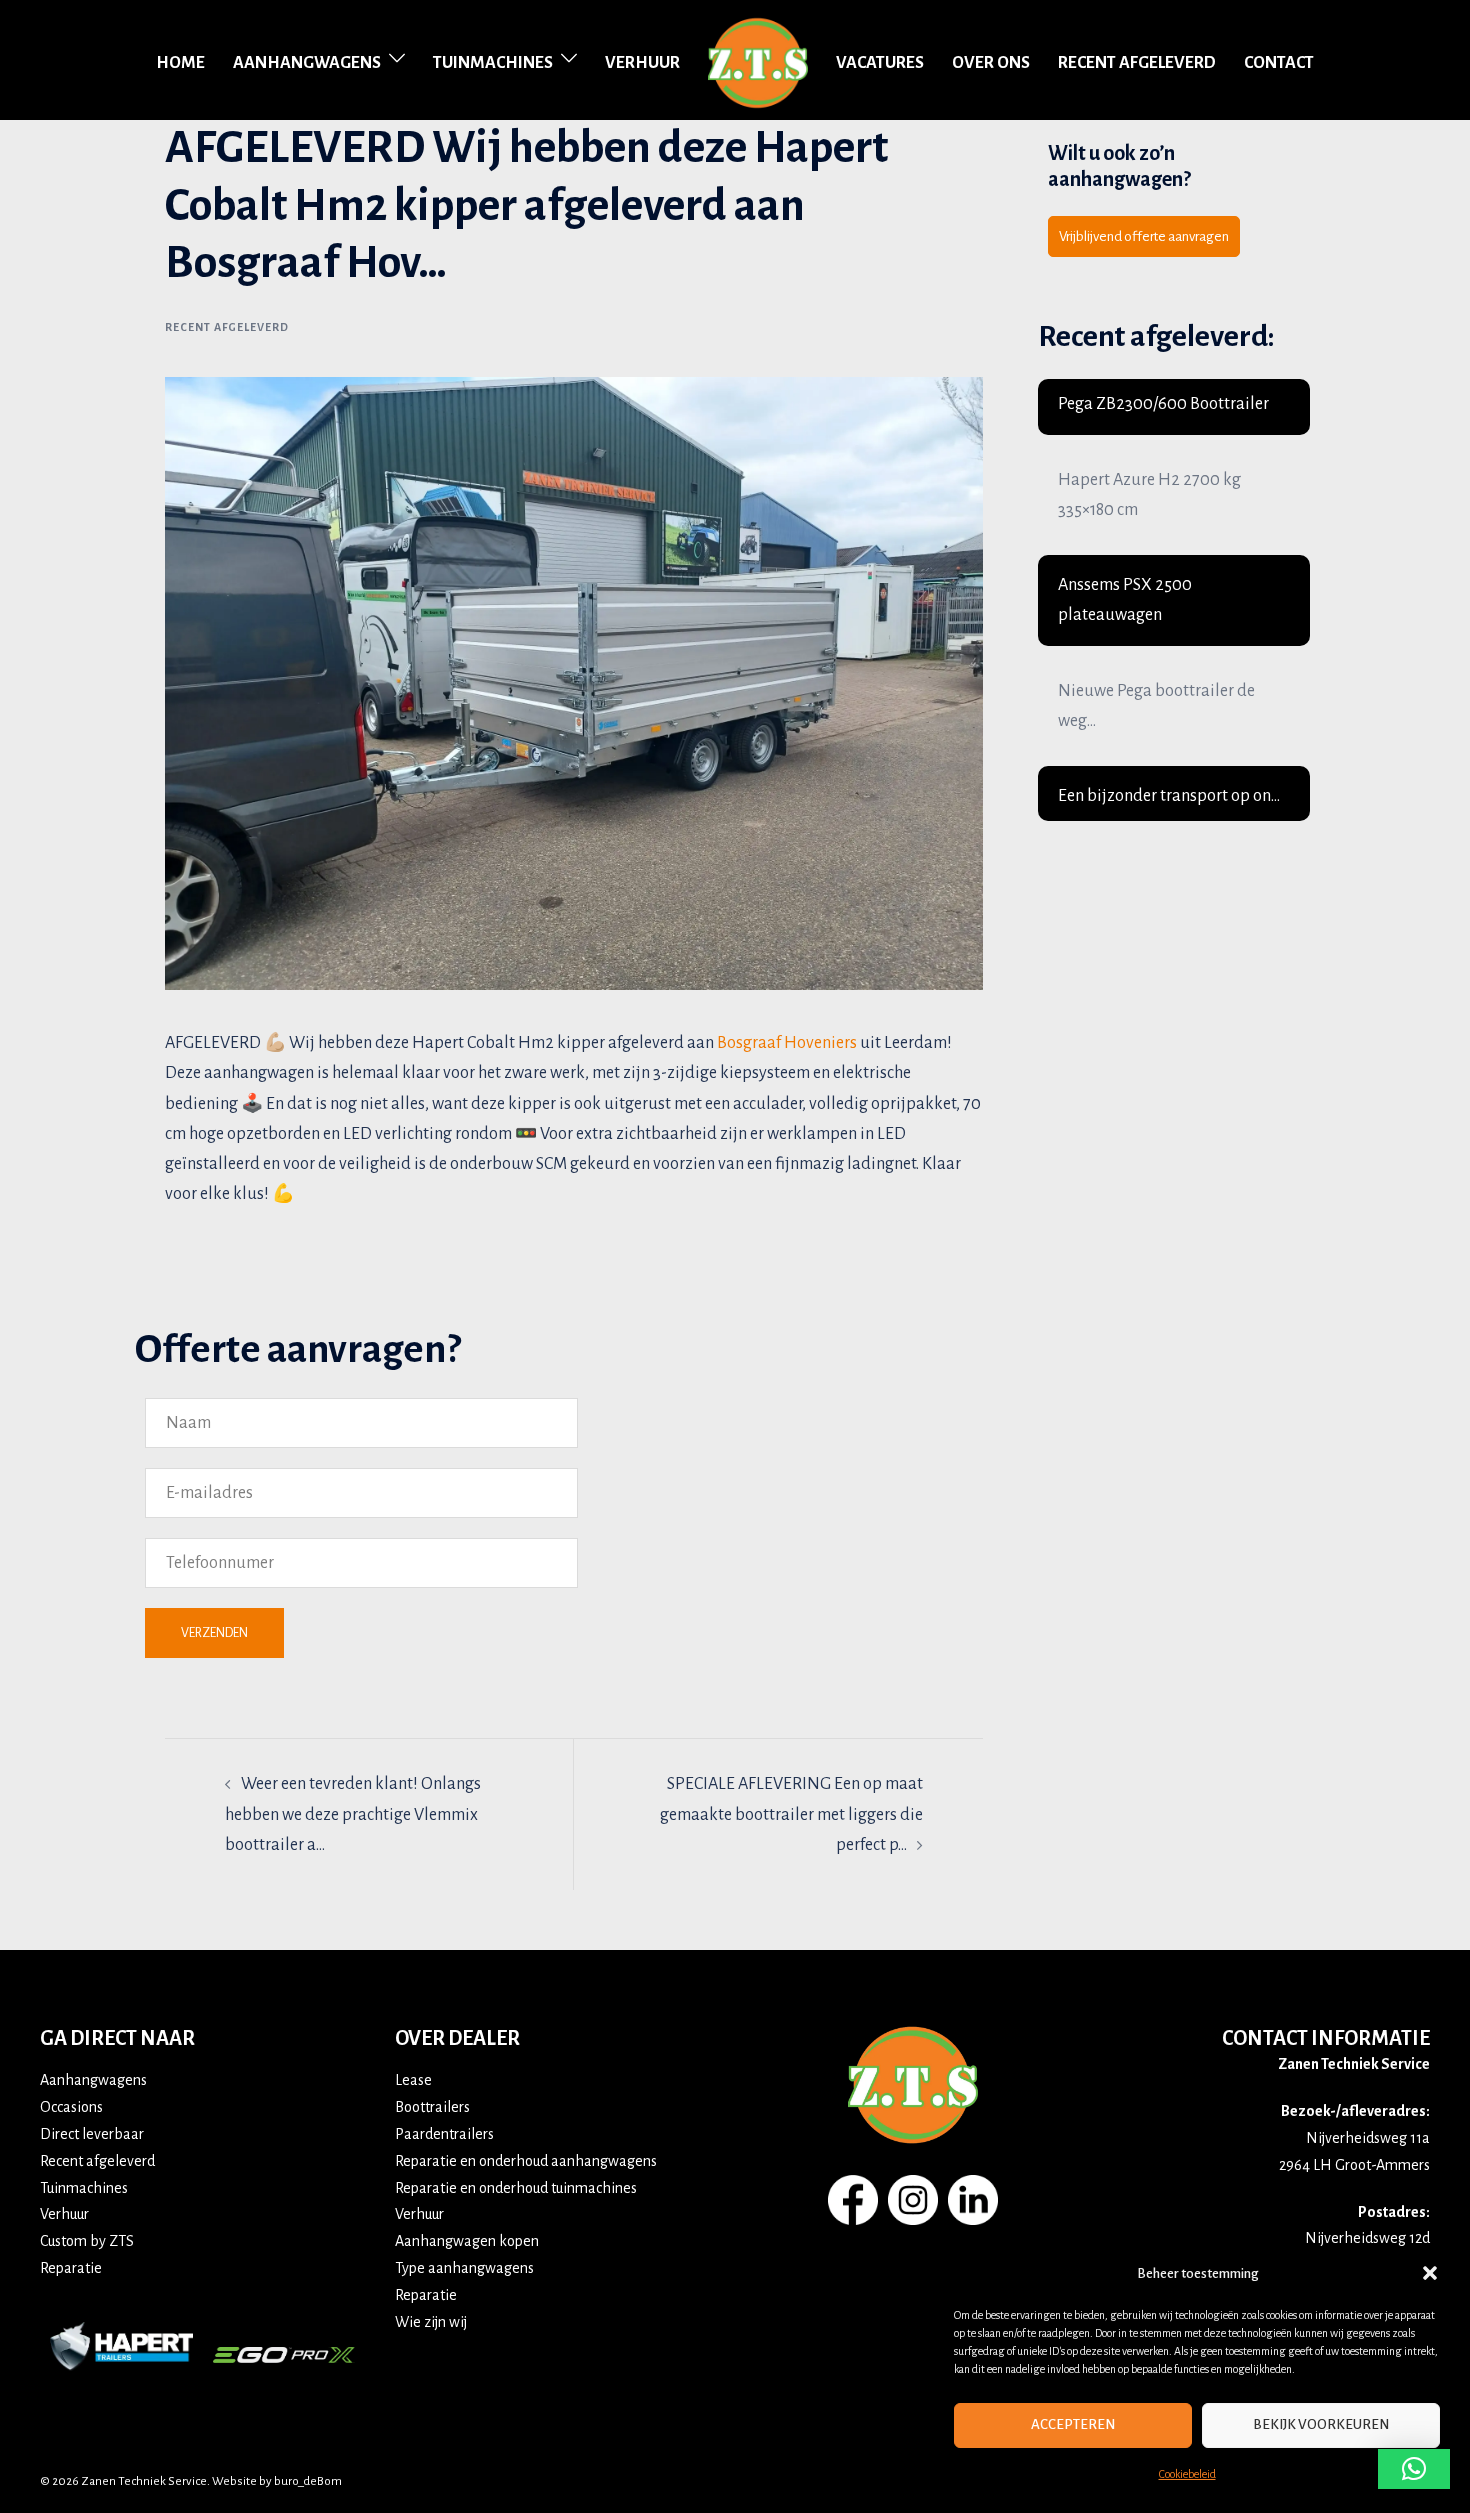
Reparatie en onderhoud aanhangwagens (526, 2161)
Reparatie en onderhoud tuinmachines (516, 2188)
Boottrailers (432, 2107)
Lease (413, 2080)
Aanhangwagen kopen (467, 2241)
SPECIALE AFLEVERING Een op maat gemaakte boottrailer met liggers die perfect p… (791, 1814)
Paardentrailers (444, 2134)
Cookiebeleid (1187, 2474)
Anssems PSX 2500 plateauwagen (1125, 600)
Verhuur (642, 63)
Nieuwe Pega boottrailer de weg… (1156, 706)
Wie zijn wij (431, 2322)
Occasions (71, 2107)
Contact (1279, 63)
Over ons (991, 63)
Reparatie (71, 2268)
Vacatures (880, 63)
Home (180, 63)
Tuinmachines (493, 63)
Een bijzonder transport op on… (1169, 796)
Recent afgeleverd (1137, 63)
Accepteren (1073, 2424)
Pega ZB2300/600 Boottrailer (1163, 404)
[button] (1430, 2273)
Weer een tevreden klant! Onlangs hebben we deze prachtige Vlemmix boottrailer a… (353, 1814)
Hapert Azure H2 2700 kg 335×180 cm (1149, 495)
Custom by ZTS (87, 2241)
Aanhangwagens (307, 63)
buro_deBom (308, 2481)
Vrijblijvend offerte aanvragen (1144, 236)
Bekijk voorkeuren (1321, 2424)
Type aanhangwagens (464, 2268)
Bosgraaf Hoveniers (787, 1043)
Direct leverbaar (92, 2134)
